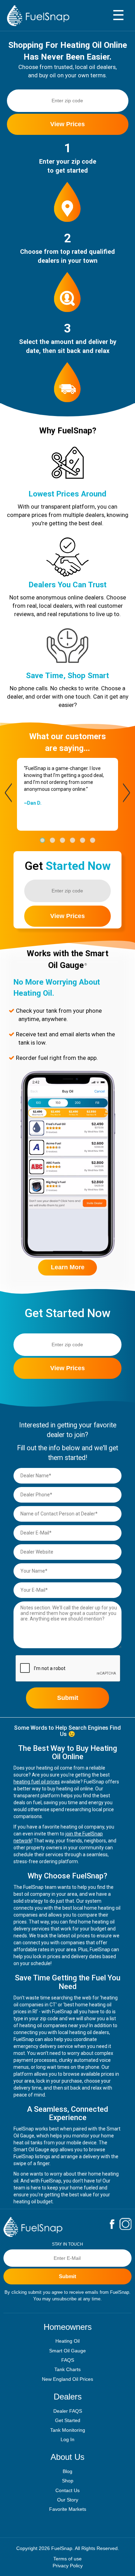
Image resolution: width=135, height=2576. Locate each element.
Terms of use (67, 2559)
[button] (42, 840)
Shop (68, 2481)
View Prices (67, 124)
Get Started (68, 2420)
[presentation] (8, 793)
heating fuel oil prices (37, 1782)
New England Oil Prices (67, 2379)
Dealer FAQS (68, 2411)
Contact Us (67, 2490)
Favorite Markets (68, 2509)
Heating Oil (67, 2341)
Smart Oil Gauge (67, 2351)
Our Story (68, 2500)
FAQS (68, 2360)
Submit (68, 1698)
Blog (67, 2471)
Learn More (68, 1267)
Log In (67, 2439)
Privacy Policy (68, 2566)
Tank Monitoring (68, 2430)
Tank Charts (67, 2369)
